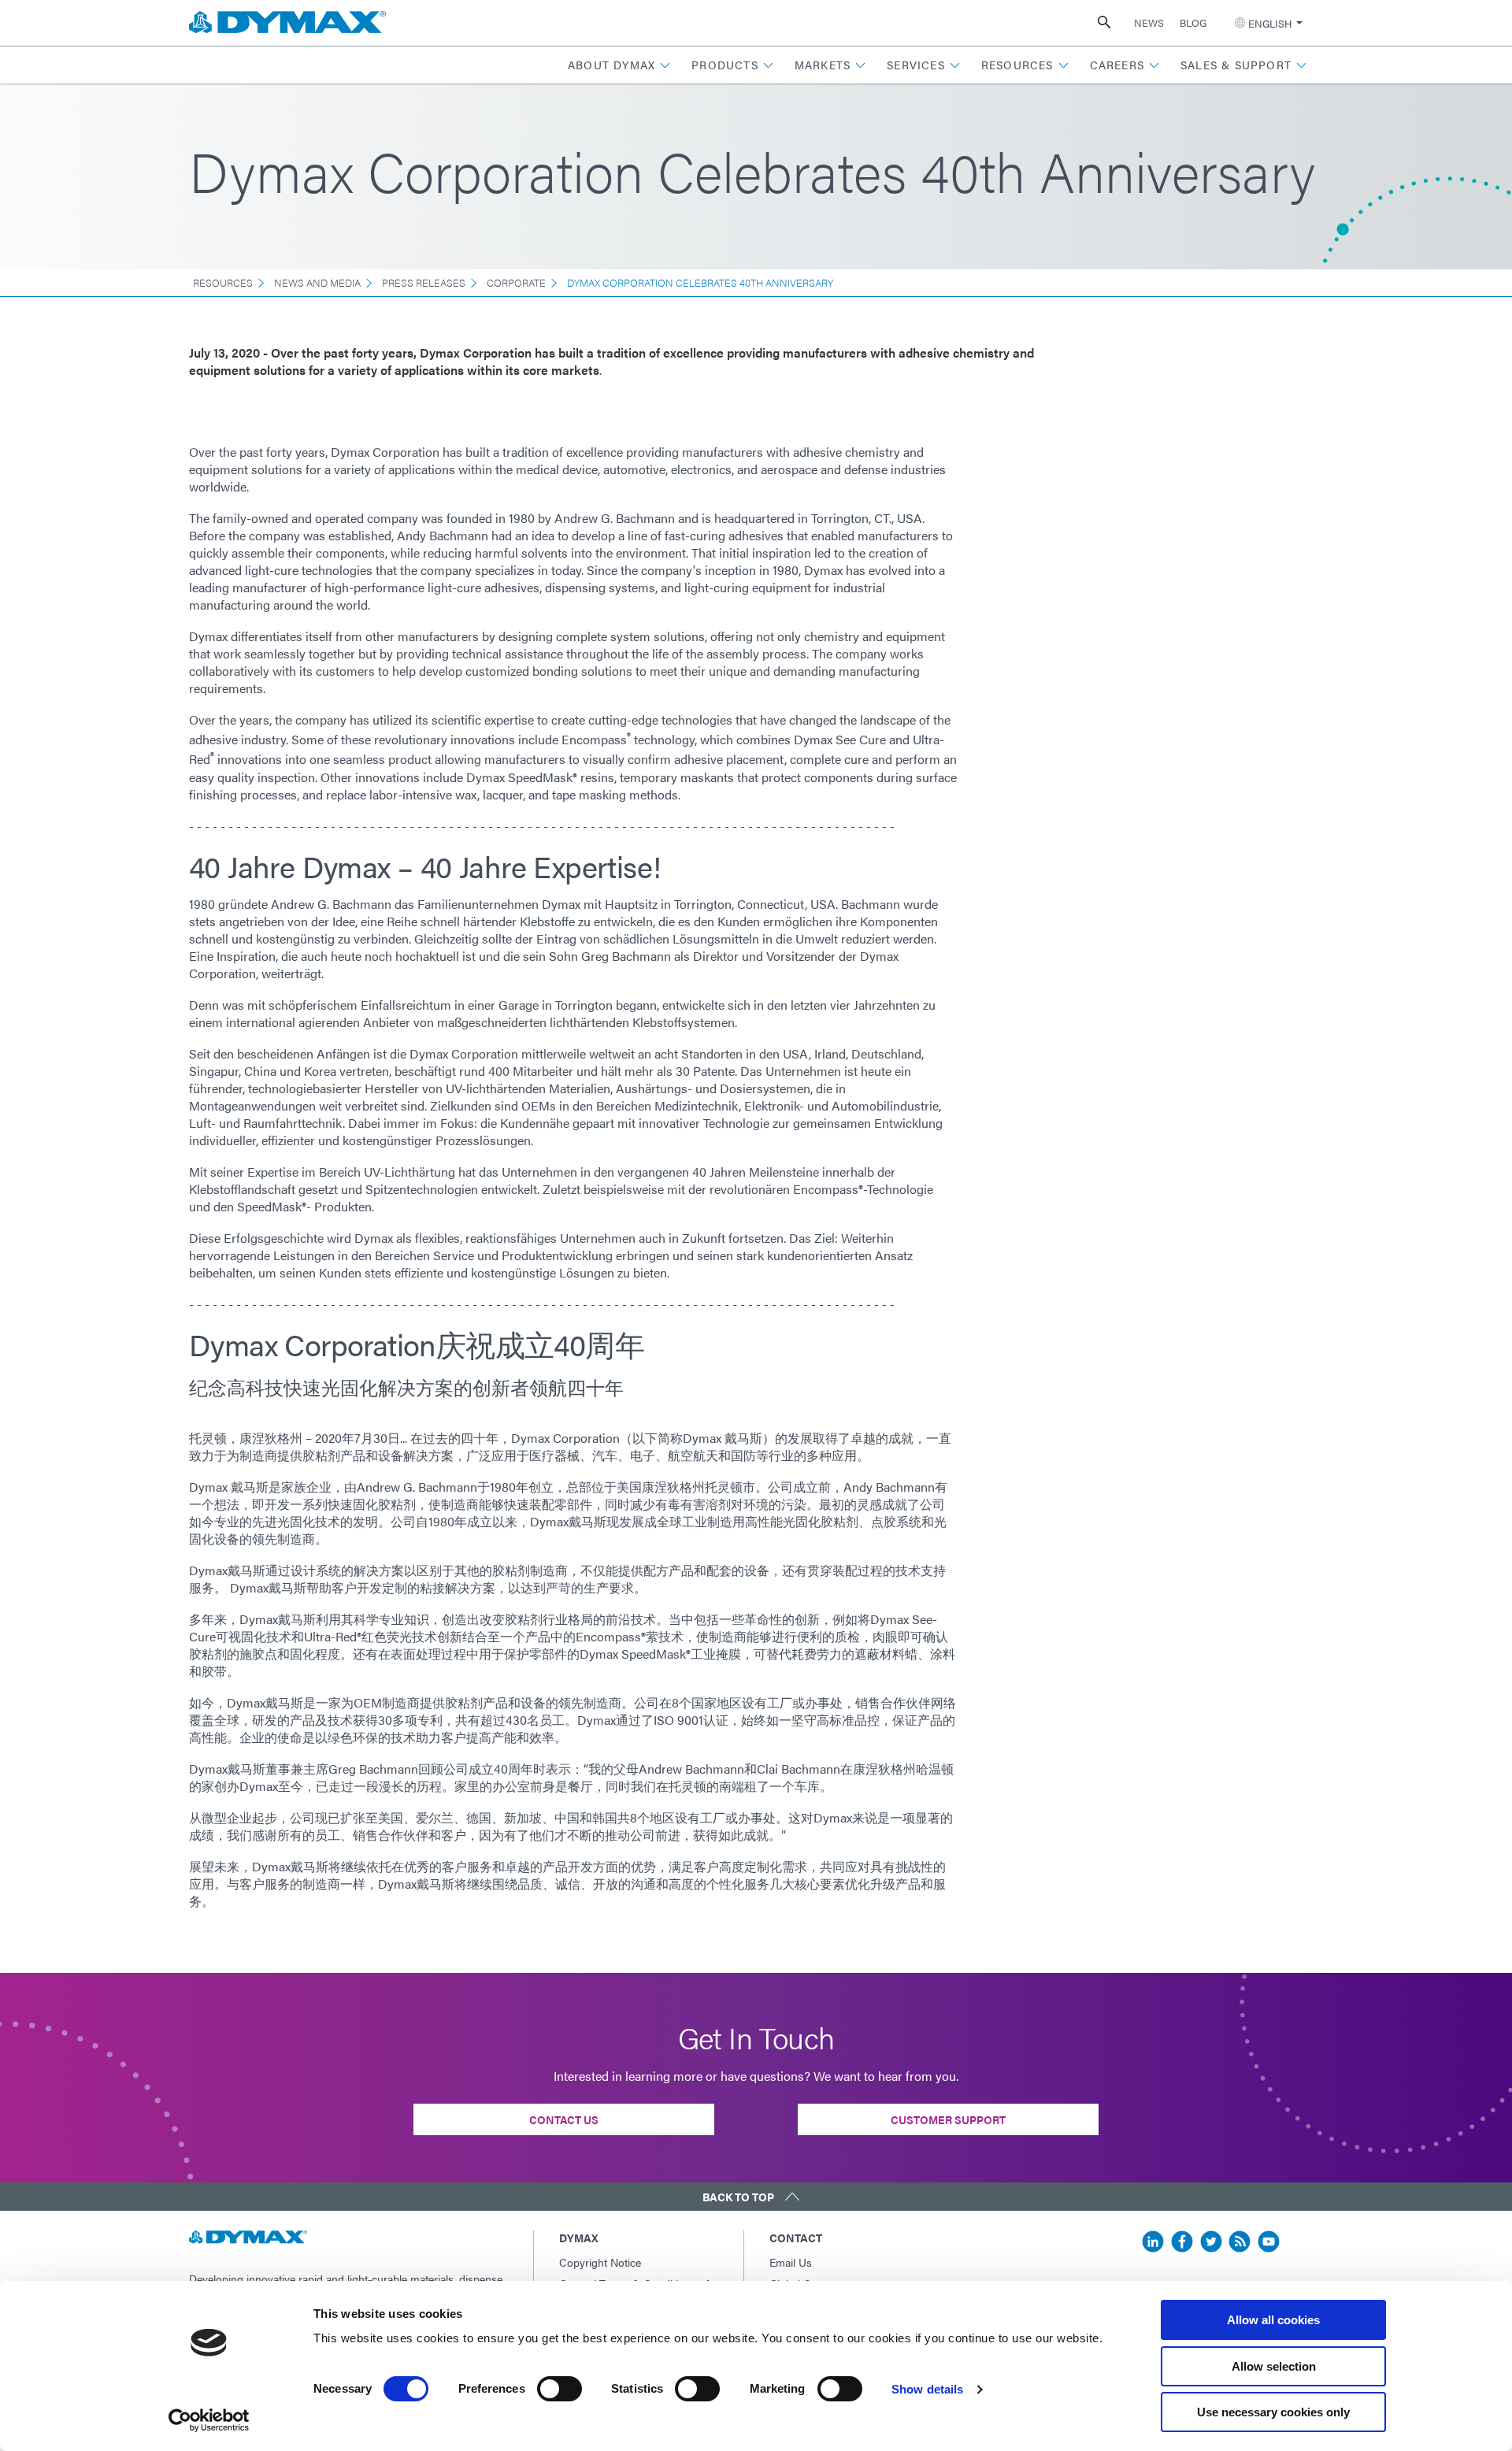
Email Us (791, 2262)
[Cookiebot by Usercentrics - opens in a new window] (209, 2420)
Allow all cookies (1273, 2320)
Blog (1193, 22)
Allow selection (1274, 2366)
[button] (619, 65)
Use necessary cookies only (1273, 2412)
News (1149, 22)
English (1270, 23)
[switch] (560, 2389)
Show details (927, 2389)
